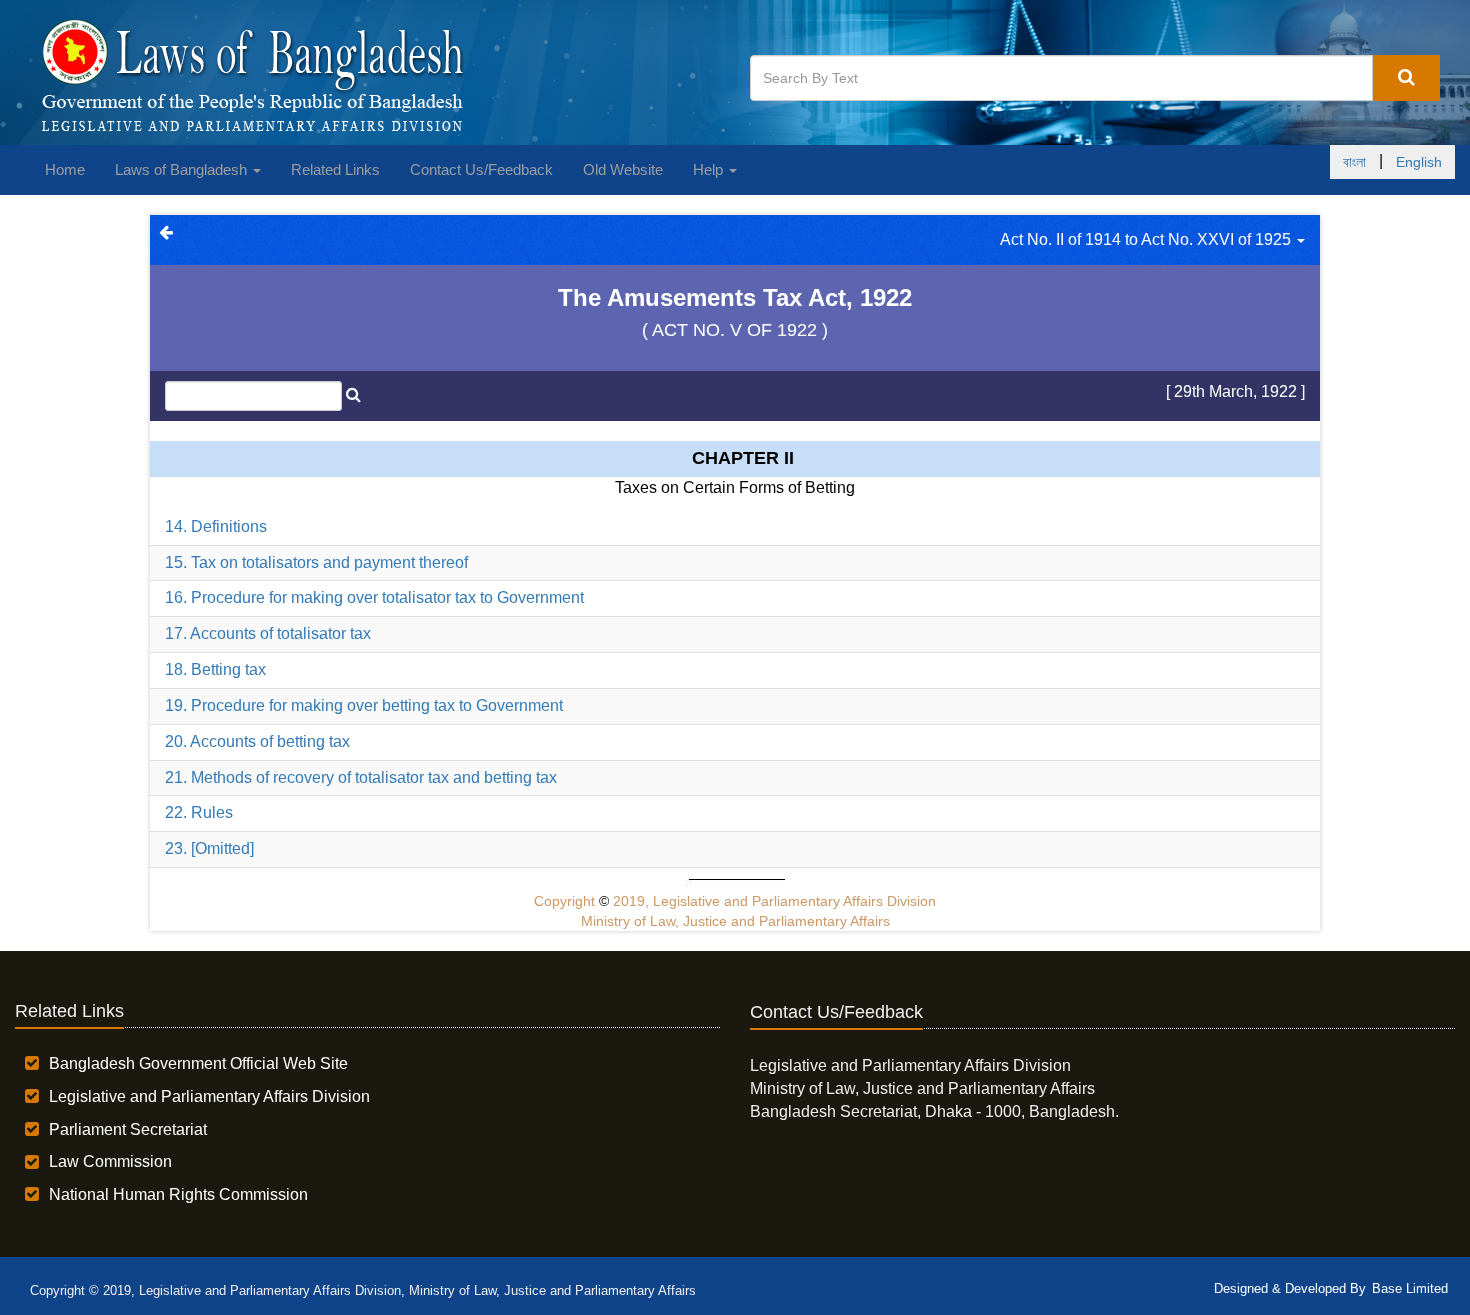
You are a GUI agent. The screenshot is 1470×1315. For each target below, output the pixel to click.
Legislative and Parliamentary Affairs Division (209, 1096)
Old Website (623, 169)
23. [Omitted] (209, 848)
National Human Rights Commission (178, 1194)
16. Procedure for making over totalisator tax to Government (374, 597)
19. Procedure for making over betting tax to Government (364, 705)
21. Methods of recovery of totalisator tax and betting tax (361, 777)
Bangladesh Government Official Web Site (198, 1063)
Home (65, 169)
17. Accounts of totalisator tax (268, 633)
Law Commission (110, 1161)
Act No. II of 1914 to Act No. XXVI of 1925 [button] (1147, 239)
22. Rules (199, 812)
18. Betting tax (215, 669)
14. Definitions (216, 526)
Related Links (335, 169)
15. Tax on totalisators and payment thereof (316, 562)
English (1419, 162)
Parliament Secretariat (128, 1129)
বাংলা (1354, 162)
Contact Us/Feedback (481, 169)
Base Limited (1410, 1288)
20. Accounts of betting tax (257, 741)
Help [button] (710, 169)
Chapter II (743, 458)
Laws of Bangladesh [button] (183, 169)
